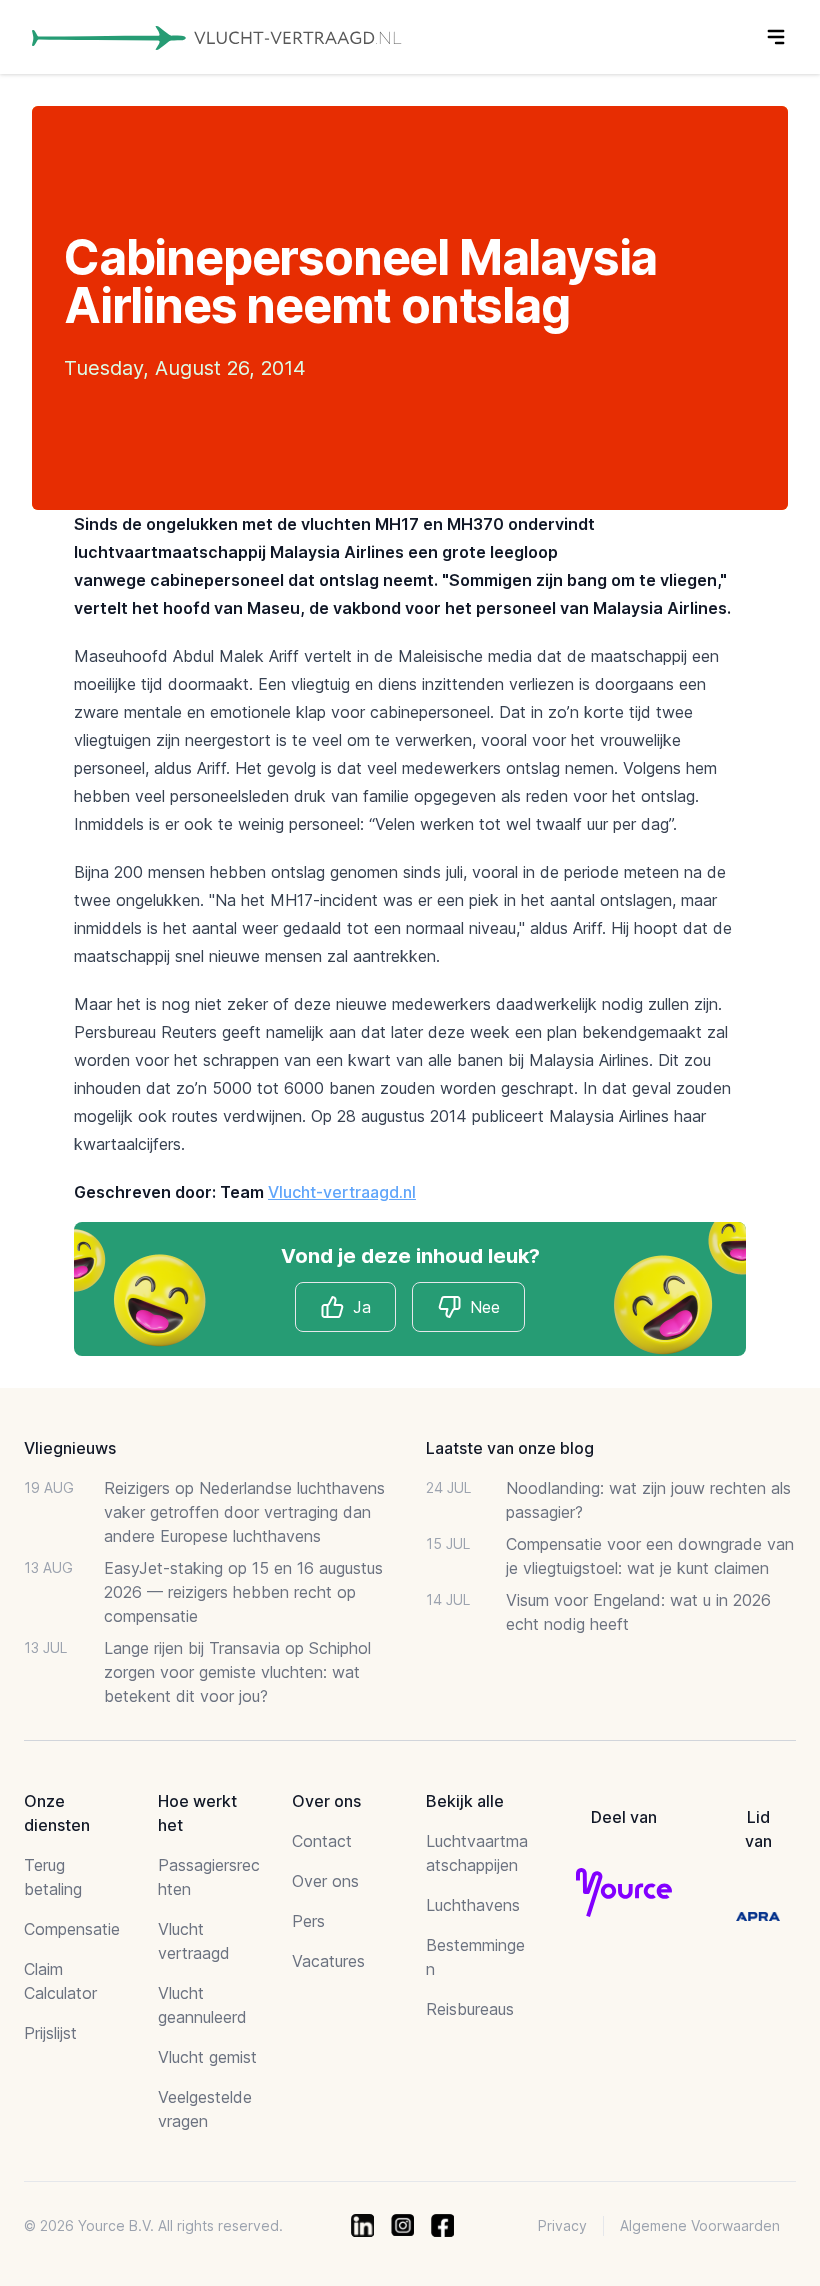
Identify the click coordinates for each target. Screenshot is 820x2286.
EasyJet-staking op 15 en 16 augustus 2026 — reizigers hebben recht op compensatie (243, 1592)
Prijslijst (50, 2033)
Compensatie (72, 1929)
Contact (322, 1841)
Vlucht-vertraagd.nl (342, 1192)
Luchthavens (473, 1905)
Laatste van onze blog (510, 1448)
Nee (485, 1307)
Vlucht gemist (207, 2057)
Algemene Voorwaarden (700, 2225)
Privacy (562, 2225)
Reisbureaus (470, 2009)
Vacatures (328, 1961)
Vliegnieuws (70, 1448)
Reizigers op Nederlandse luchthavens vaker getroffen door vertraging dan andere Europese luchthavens (244, 1512)
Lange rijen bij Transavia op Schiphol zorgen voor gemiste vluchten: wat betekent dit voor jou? (237, 1672)
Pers (308, 1921)
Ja (362, 1307)
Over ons (325, 1881)
